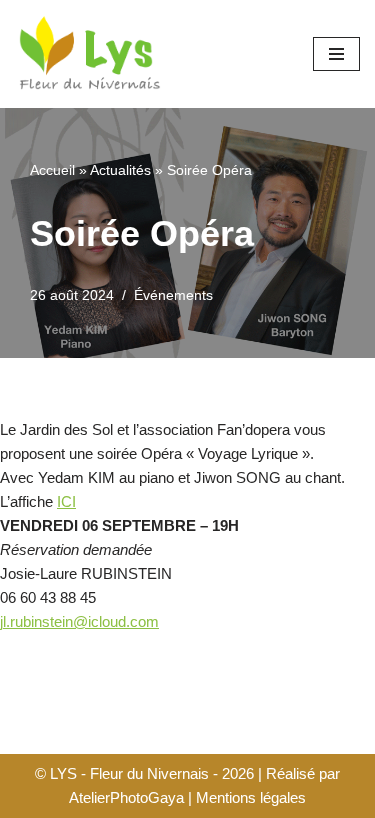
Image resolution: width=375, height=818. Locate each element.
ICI (66, 501)
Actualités (120, 170)
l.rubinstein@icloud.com (81, 621)
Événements (173, 295)
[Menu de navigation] (336, 54)
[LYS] (90, 54)
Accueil (52, 170)
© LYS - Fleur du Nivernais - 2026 (144, 773)
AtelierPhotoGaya (126, 797)
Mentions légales (251, 797)
